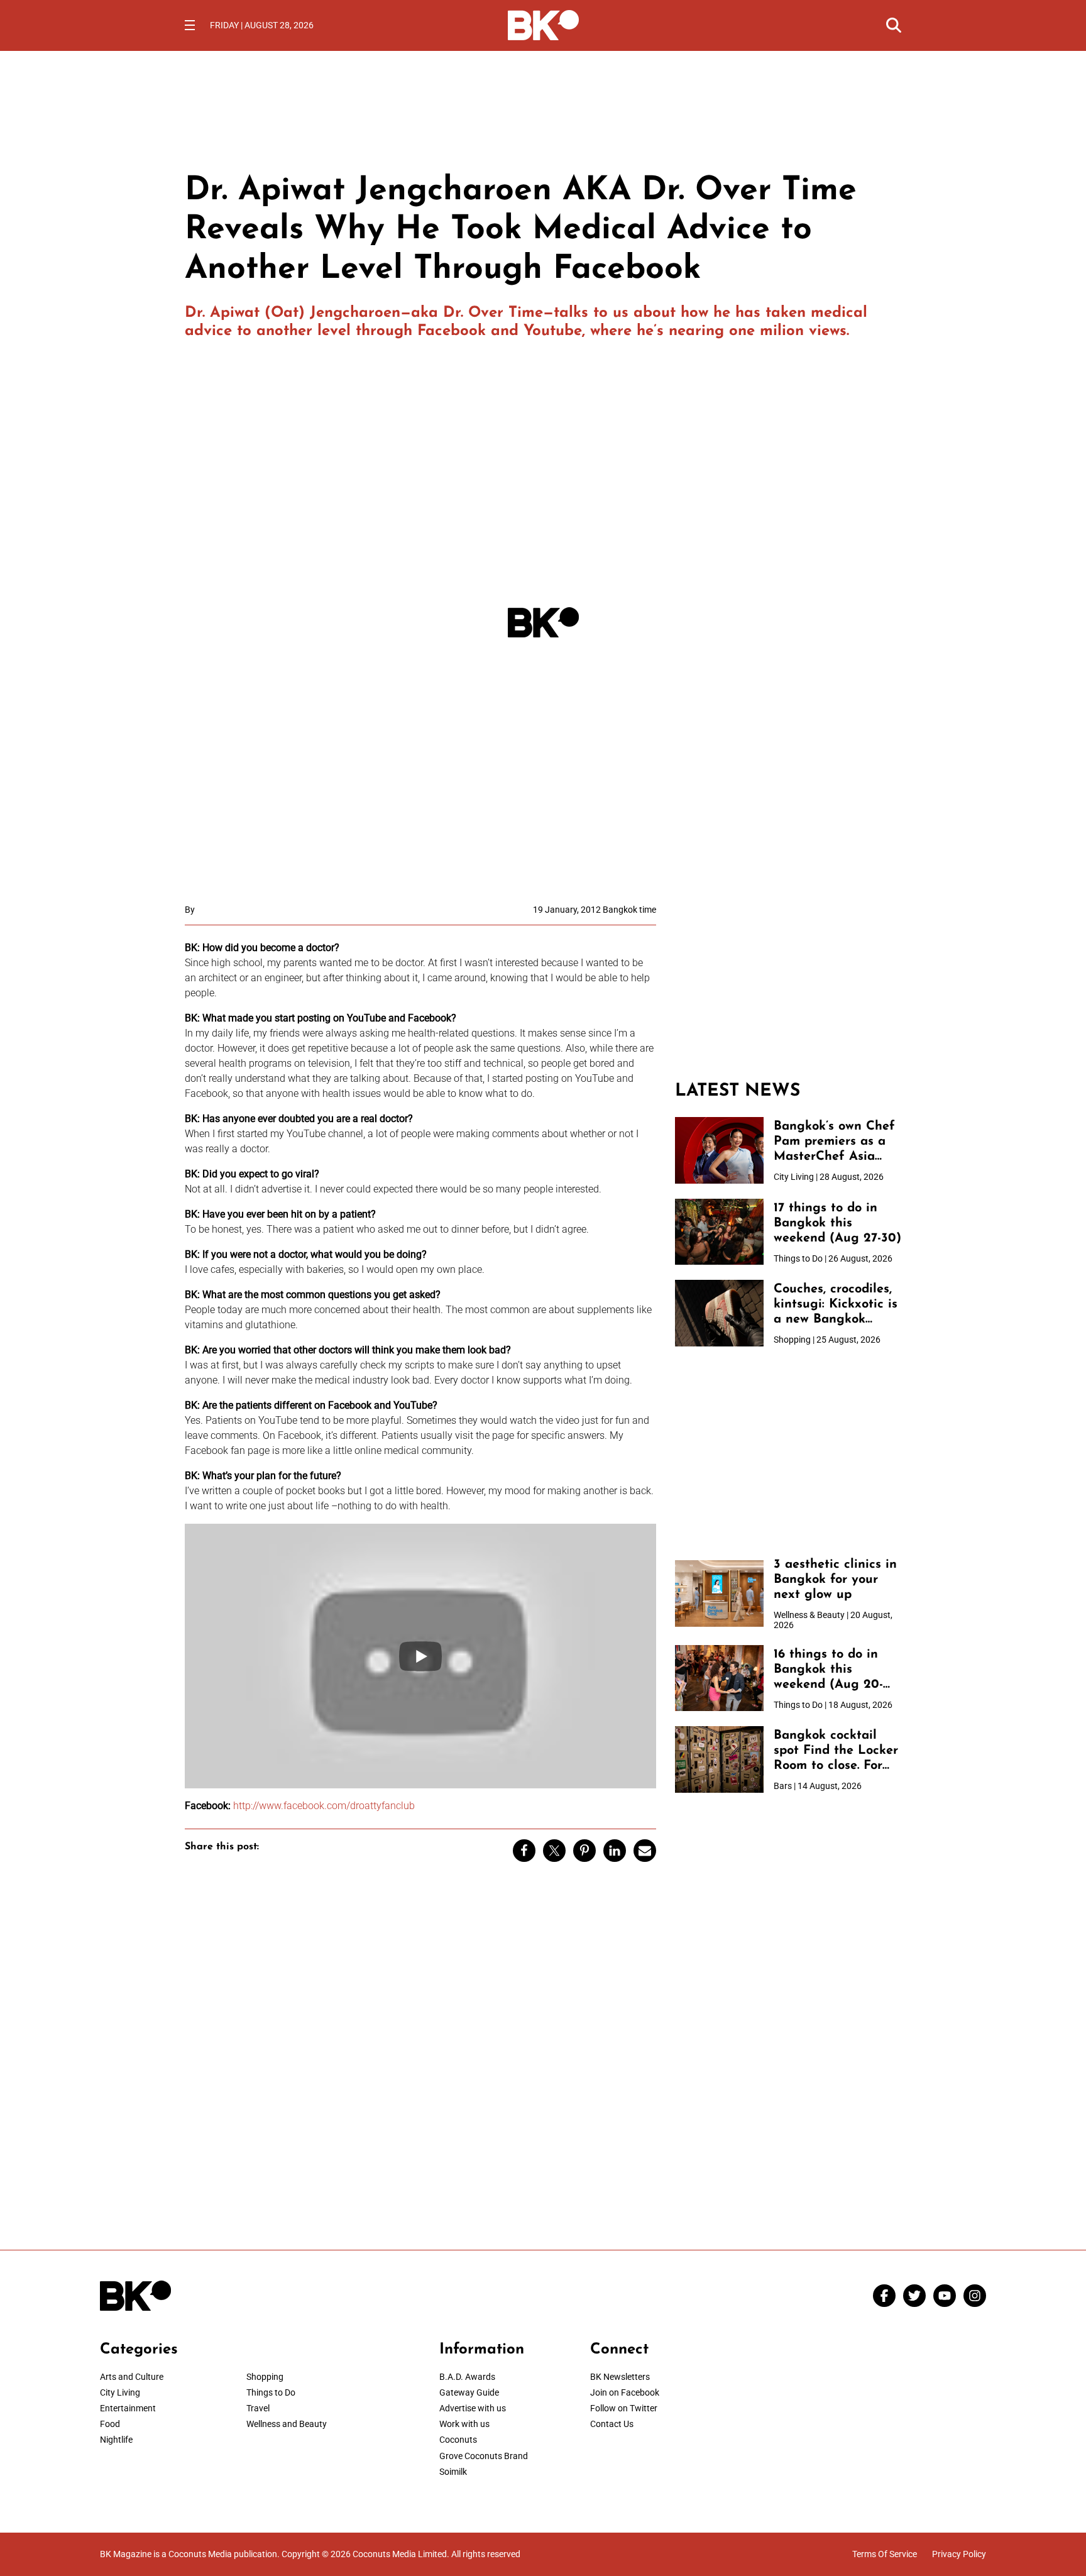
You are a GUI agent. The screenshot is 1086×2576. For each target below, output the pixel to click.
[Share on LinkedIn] (615, 1851)
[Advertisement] (788, 983)
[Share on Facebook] (524, 1851)
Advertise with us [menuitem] (473, 2408)
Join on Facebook (625, 2392)
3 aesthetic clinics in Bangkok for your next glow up (835, 1580)
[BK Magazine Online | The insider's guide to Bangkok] (543, 24)
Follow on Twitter (624, 2408)
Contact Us (612, 2424)
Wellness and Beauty (287, 2424)
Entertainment (128, 2408)
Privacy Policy (959, 2554)
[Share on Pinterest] (584, 1851)
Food (110, 2424)
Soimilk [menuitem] (453, 2472)
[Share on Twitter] (554, 1851)
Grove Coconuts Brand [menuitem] (484, 2456)
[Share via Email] (645, 1851)
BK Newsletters (620, 2377)
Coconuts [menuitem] (458, 2440)
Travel (258, 2408)
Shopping (265, 2377)
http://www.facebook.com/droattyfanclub (324, 1806)
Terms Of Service (885, 2554)
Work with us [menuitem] (464, 2424)
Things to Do (271, 2392)
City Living (120, 2392)
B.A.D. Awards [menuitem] (467, 2377)
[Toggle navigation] (190, 25)
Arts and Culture (132, 2377)
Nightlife (116, 2440)
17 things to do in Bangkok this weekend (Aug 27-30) (837, 1223)
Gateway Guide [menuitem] (469, 2392)
